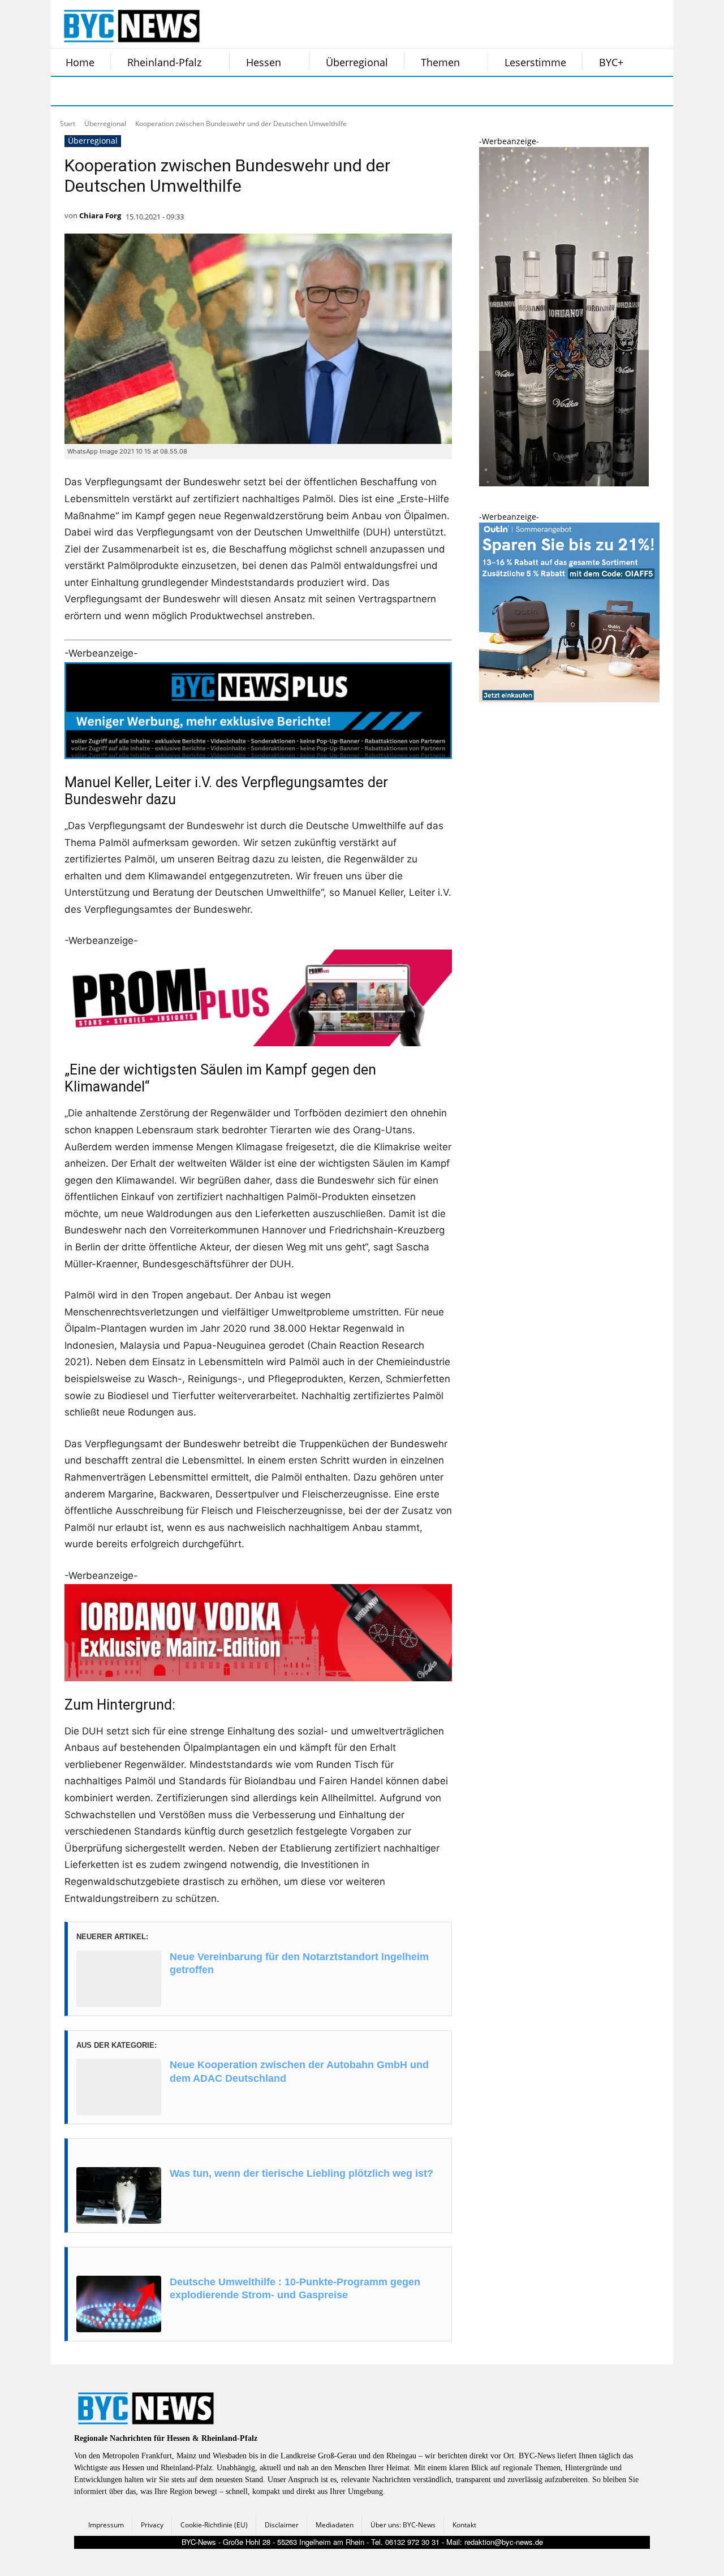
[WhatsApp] (180, 91)
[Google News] (236, 91)
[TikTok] (152, 91)
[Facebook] (67, 91)
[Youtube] (208, 91)
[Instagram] (95, 91)
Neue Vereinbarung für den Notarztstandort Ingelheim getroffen (299, 1963)
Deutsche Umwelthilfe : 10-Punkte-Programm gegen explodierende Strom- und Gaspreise (295, 2288)
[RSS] (123, 91)
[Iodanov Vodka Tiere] (564, 483)
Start (68, 124)
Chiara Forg (100, 215)
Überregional (105, 124)
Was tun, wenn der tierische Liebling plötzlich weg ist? (301, 2173)
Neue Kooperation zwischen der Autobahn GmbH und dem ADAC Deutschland (299, 2071)
